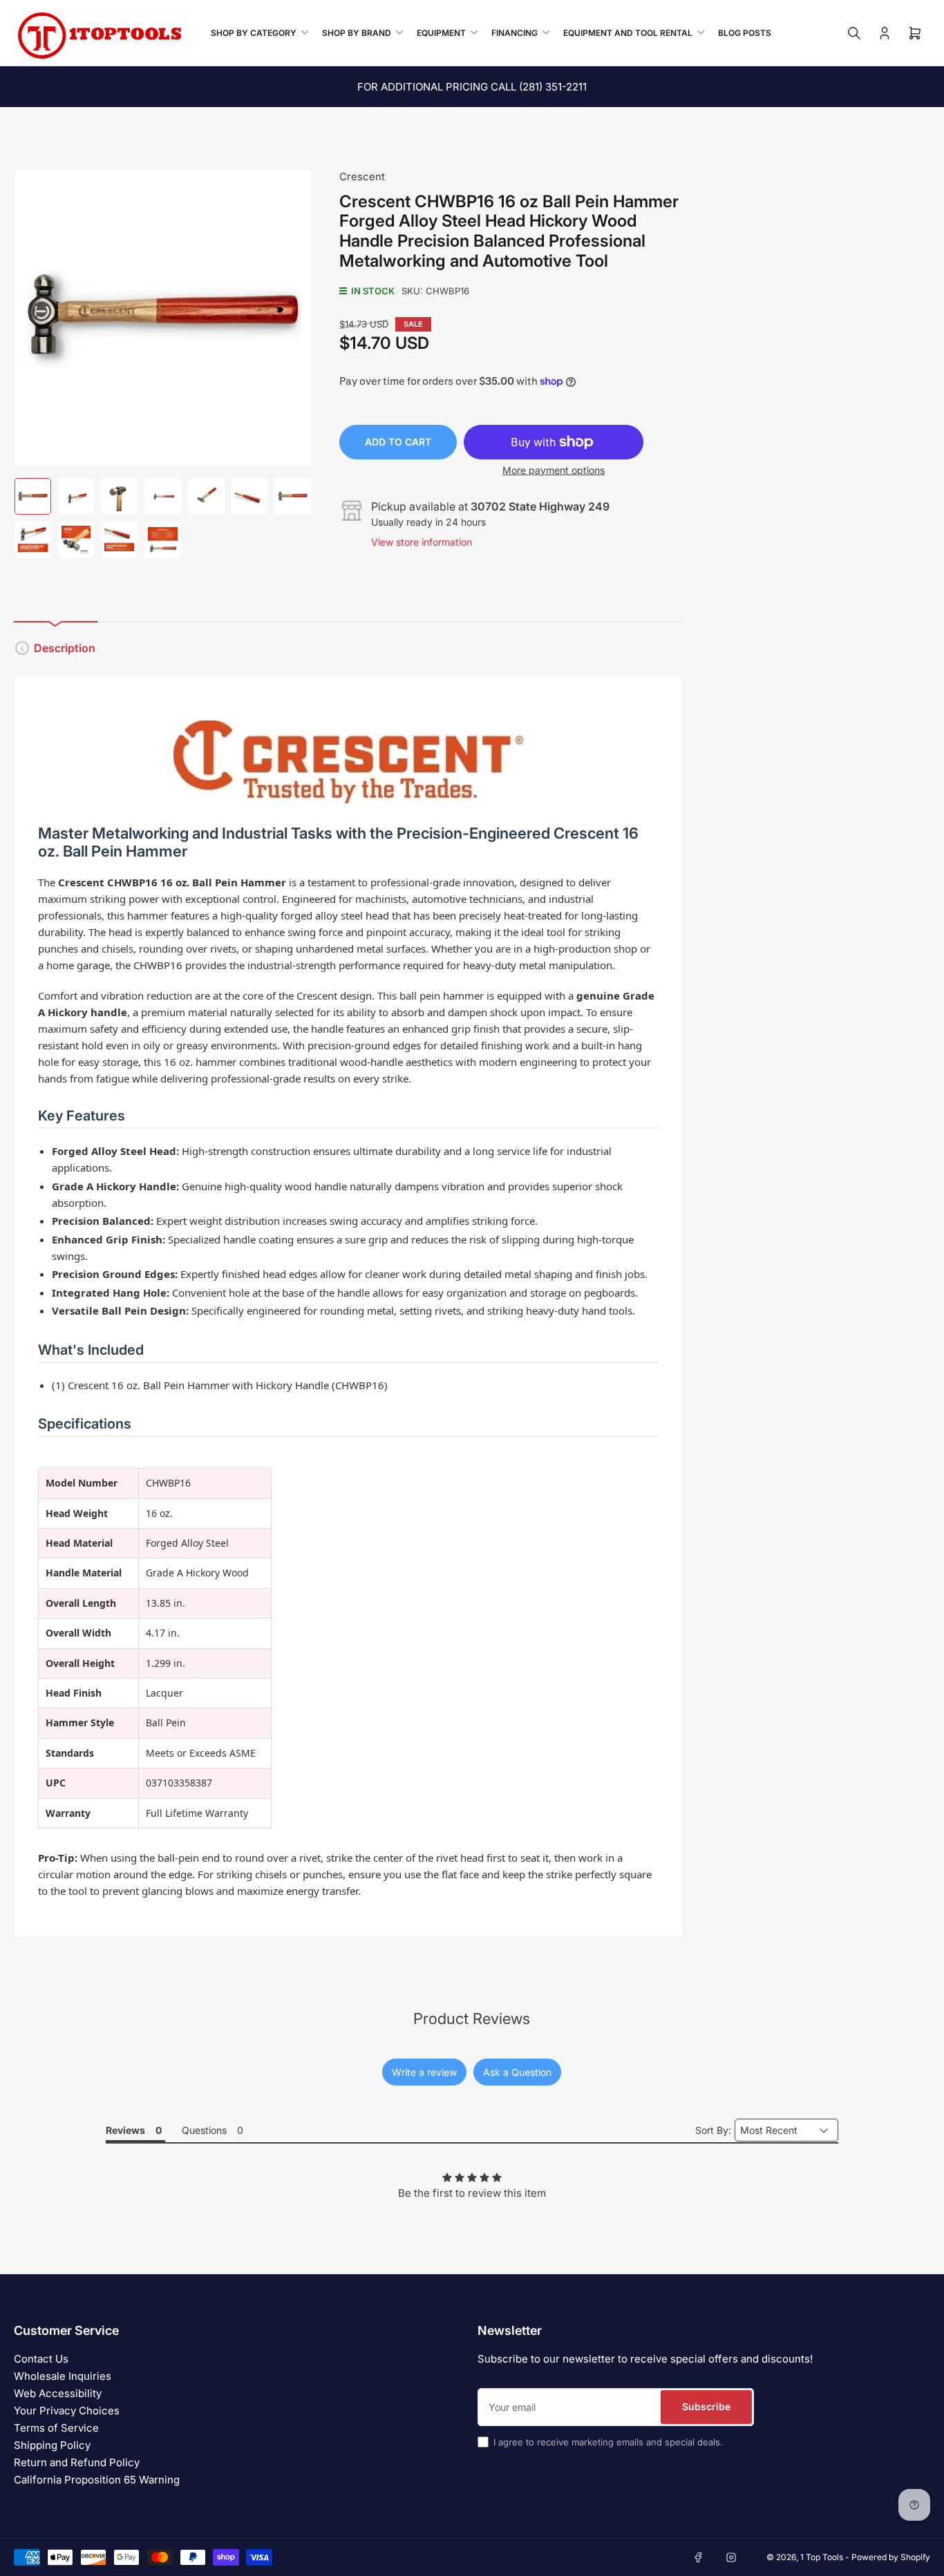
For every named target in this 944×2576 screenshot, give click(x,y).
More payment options (554, 470)
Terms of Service (56, 2428)
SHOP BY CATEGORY (254, 33)
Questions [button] (204, 2130)
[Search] (854, 33)
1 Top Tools (822, 2557)
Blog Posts (745, 33)
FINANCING (515, 33)
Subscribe (706, 2406)
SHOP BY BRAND (357, 33)
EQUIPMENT (441, 33)
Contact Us (41, 2359)
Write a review (424, 2072)
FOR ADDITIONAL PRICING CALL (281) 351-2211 (472, 87)
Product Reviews (472, 2019)
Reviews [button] (125, 2130)
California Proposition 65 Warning (97, 2480)
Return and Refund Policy (77, 2462)
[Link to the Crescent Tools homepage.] (348, 762)
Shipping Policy (52, 2445)
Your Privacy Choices (67, 2411)
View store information (422, 542)
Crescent (362, 176)
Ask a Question (517, 2072)
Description (65, 648)
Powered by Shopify (891, 2557)
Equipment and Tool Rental (628, 33)
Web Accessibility (58, 2393)
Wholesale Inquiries (63, 2376)
